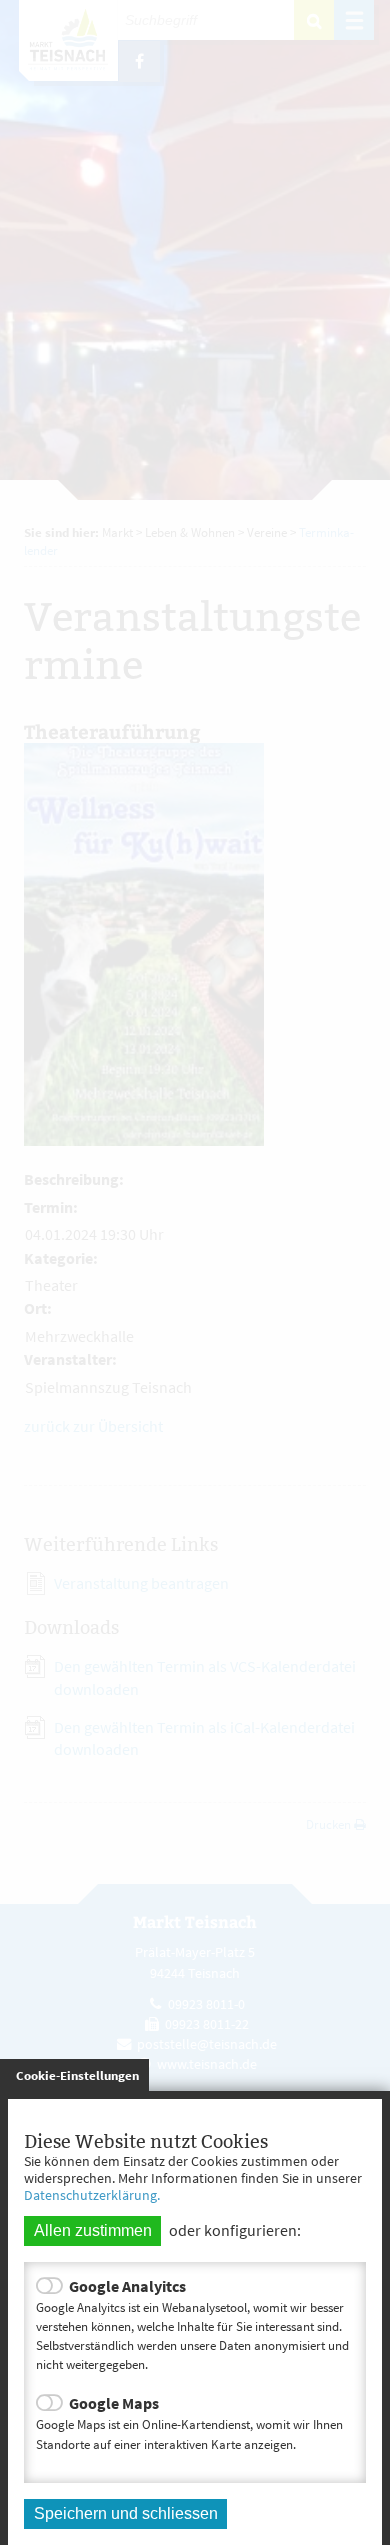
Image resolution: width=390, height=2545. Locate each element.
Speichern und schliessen (126, 2513)
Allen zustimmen (93, 2230)
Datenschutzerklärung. (92, 2195)
